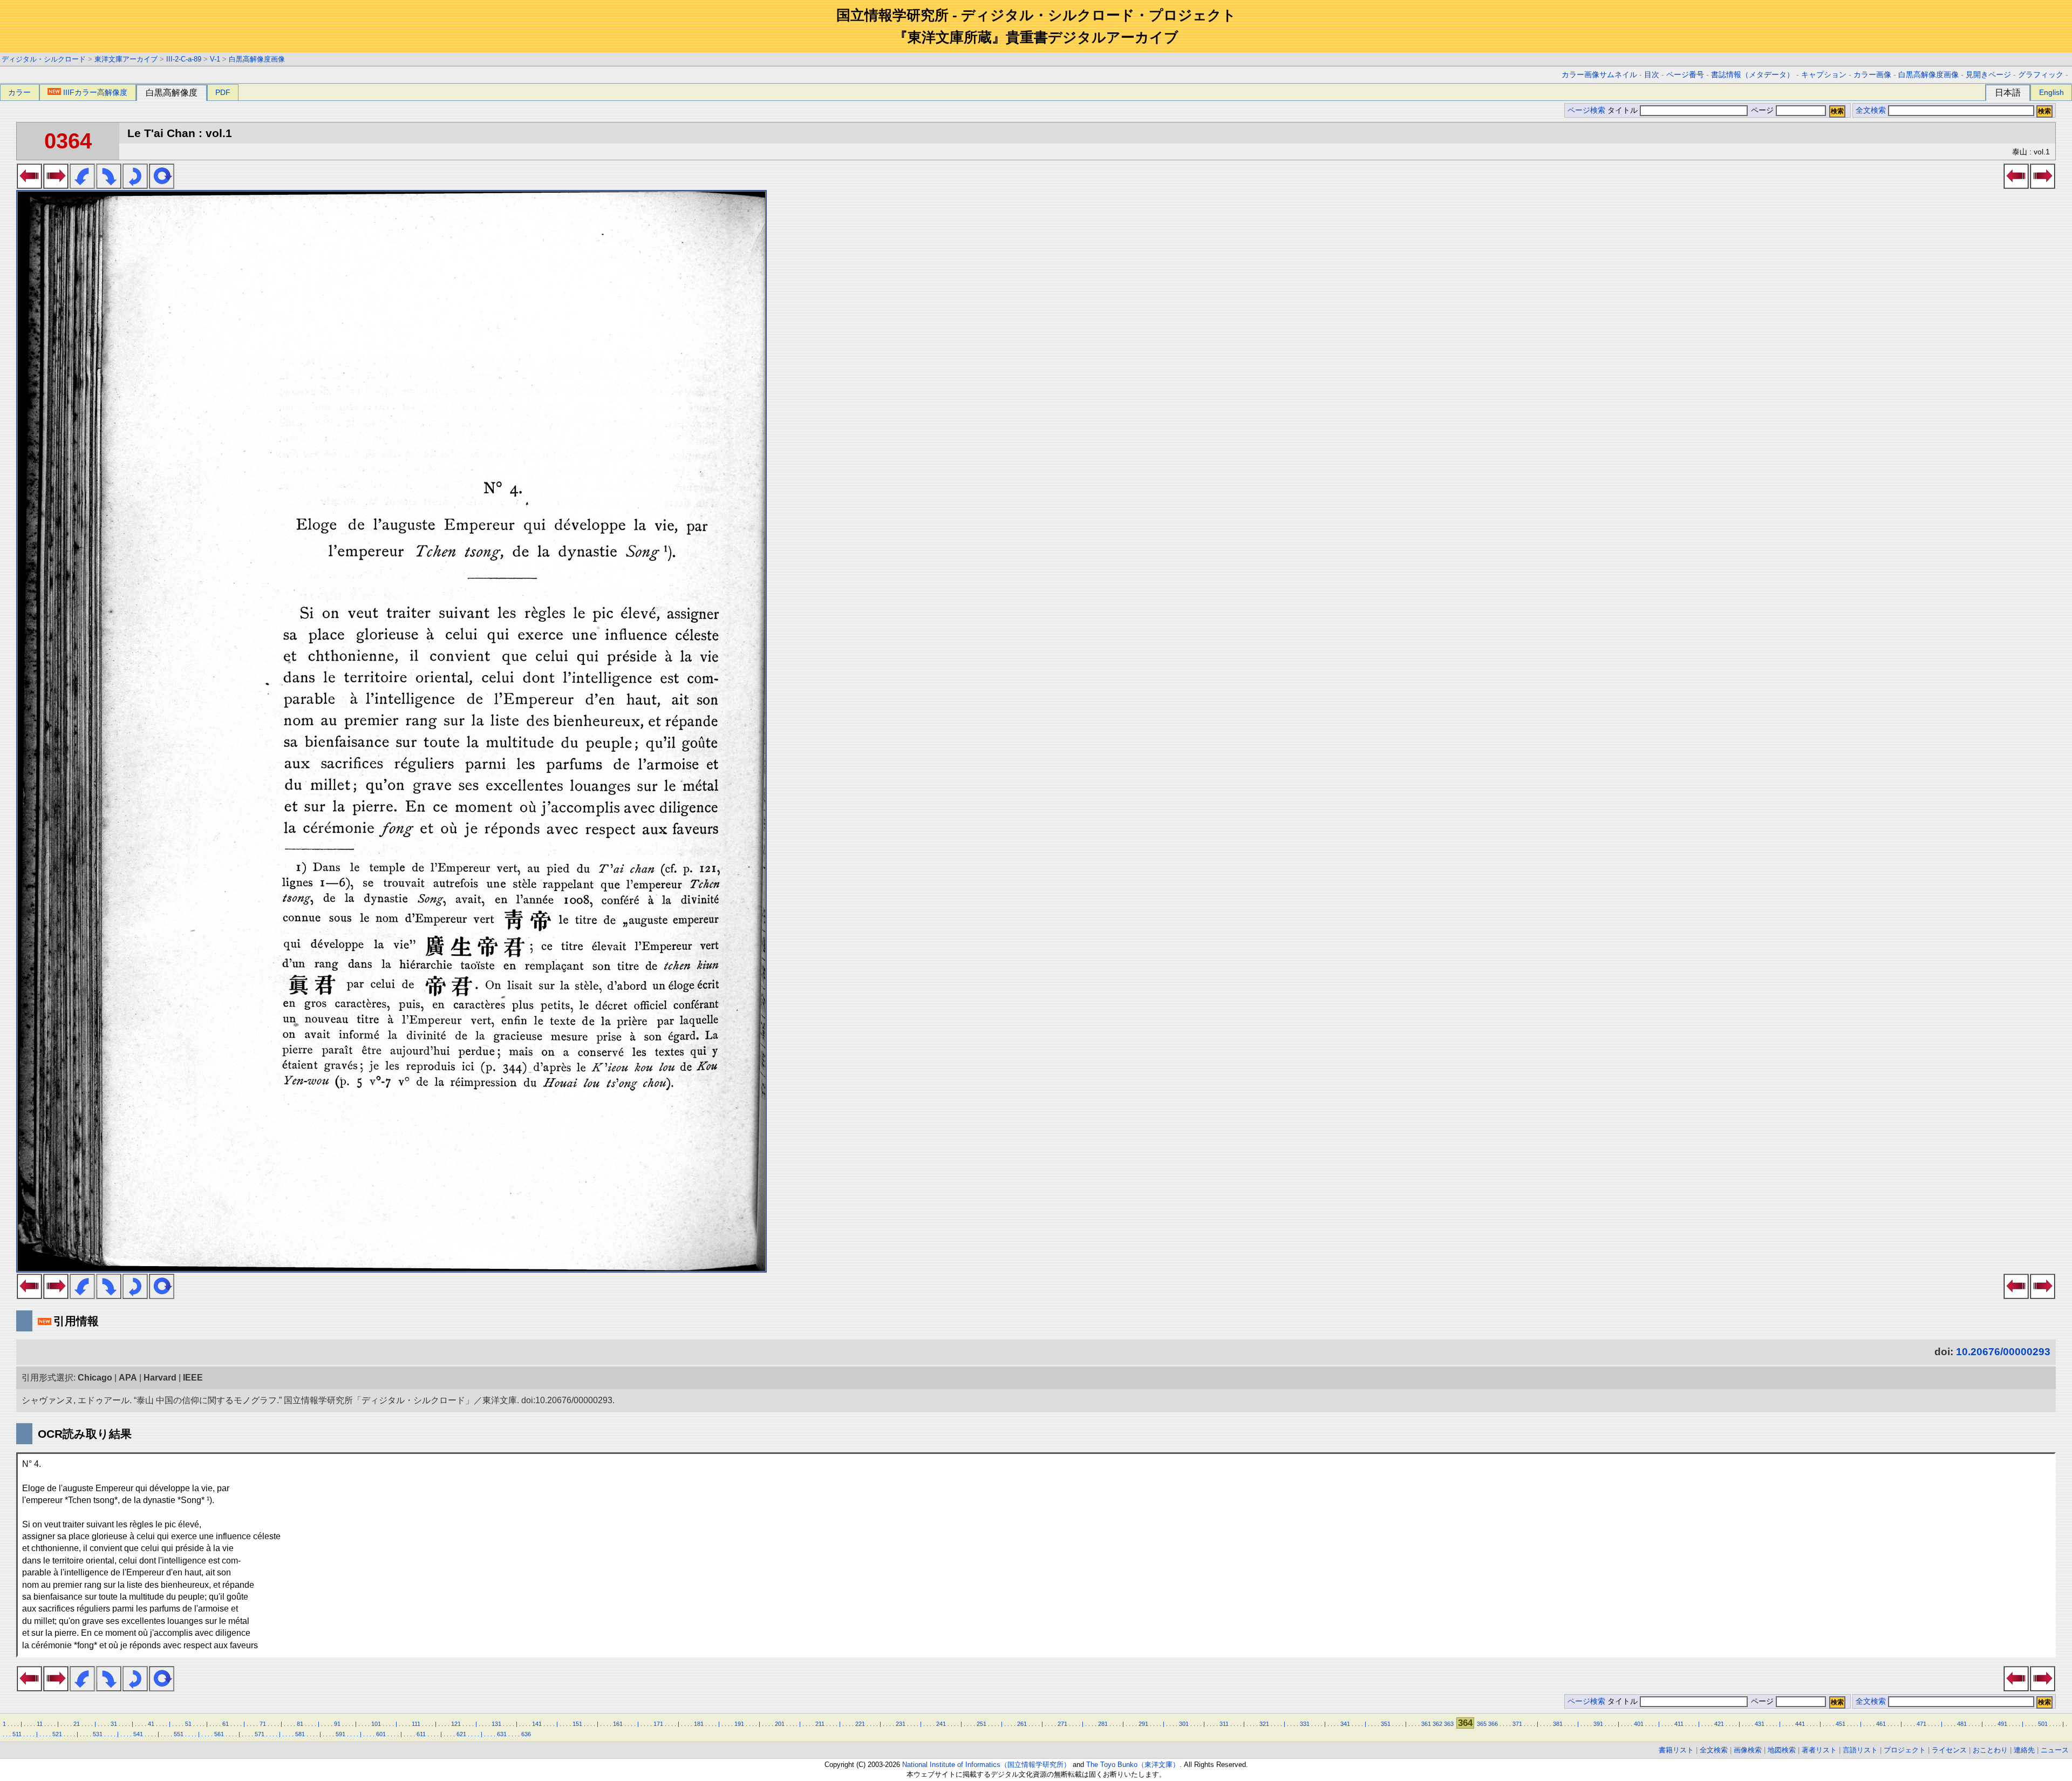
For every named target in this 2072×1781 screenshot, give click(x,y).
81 (300, 1724)
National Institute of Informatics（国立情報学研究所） (986, 1765)
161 (618, 1724)
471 (1921, 1724)
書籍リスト (1676, 1750)
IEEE (193, 1378)
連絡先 (2024, 1750)
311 (1224, 1724)
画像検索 (1748, 1750)
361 (1426, 1724)
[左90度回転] (82, 186)
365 (1482, 1724)
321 (1264, 1724)
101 (376, 1724)
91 (337, 1724)
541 (138, 1734)
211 (820, 1724)
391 (1598, 1724)
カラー (19, 92)
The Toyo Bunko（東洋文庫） (1133, 1765)
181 (699, 1724)
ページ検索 (1586, 110)
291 (1143, 1724)
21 (77, 1724)
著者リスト (1819, 1750)
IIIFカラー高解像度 (95, 92)
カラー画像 (1872, 75)
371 (1517, 1724)
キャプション (1824, 75)
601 (381, 1734)
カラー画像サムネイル (1599, 75)
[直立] (162, 186)
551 (179, 1734)
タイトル (1624, 110)
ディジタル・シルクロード (44, 59)
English (2051, 92)
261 (1022, 1724)
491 (2002, 1724)
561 (219, 1734)
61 (226, 1724)
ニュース (2055, 1750)
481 (1962, 1724)
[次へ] (56, 186)
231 (901, 1724)
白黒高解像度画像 (257, 59)
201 (780, 1724)
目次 (1652, 75)
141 (537, 1724)
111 (416, 1724)
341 (1345, 1724)
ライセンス (1949, 1750)
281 (1103, 1724)
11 (40, 1724)
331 (1305, 1724)
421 (1719, 1724)
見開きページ (1988, 75)
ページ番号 (1685, 75)
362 (1437, 1724)
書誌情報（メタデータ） (1753, 75)
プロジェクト (1905, 1750)
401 (1639, 1724)
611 (421, 1734)
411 (1679, 1724)
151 (577, 1724)
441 (1800, 1724)
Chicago (95, 1378)
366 (1493, 1724)
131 (496, 1724)
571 (260, 1734)
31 (114, 1724)
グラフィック (2041, 75)
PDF (223, 92)
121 (456, 1724)
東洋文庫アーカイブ (126, 59)
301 (1184, 1724)
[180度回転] (135, 186)
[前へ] (29, 186)
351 (1386, 1724)
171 (658, 1724)
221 (860, 1724)
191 (739, 1724)
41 (151, 1724)
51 (188, 1724)
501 (2043, 1724)
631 (502, 1734)
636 (526, 1734)
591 (340, 1734)
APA (128, 1378)
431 (1760, 1724)
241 (941, 1724)
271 (1062, 1724)
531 (98, 1734)
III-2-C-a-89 (184, 59)
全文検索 (1871, 110)
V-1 (215, 59)
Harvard (160, 1378)
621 (461, 1734)
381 (1558, 1724)
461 (1881, 1724)
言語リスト (1860, 1750)
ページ (1762, 110)
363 (1449, 1724)
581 (300, 1734)
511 (17, 1734)
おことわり (1990, 1750)
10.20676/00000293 (2003, 1352)
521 (57, 1734)
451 (1841, 1724)
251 (982, 1724)
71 (263, 1724)
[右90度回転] (109, 186)
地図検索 (1782, 1750)
